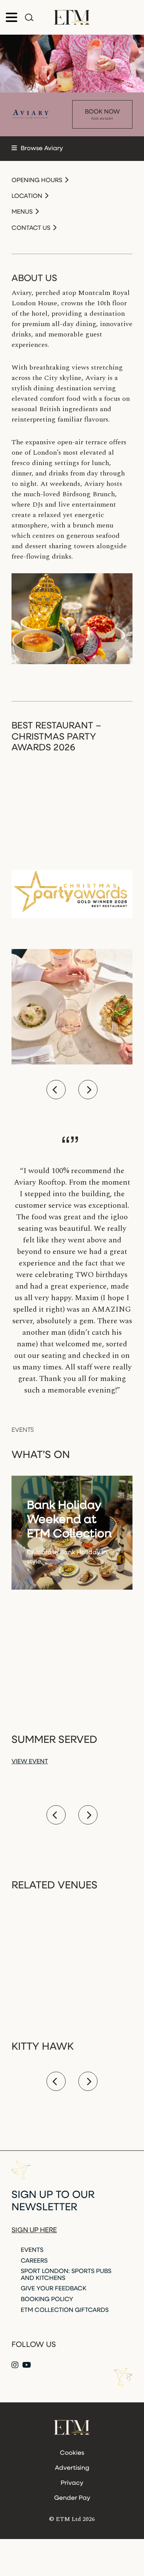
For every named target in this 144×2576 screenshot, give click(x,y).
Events (32, 2250)
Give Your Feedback (54, 2289)
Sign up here (34, 2231)
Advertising (72, 2468)
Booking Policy (47, 2300)
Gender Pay (72, 2498)
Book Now (102, 115)
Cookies (72, 2453)
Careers (34, 2261)
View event (30, 1762)
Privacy (72, 2483)
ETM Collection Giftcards (65, 2310)
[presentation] (56, 1090)
